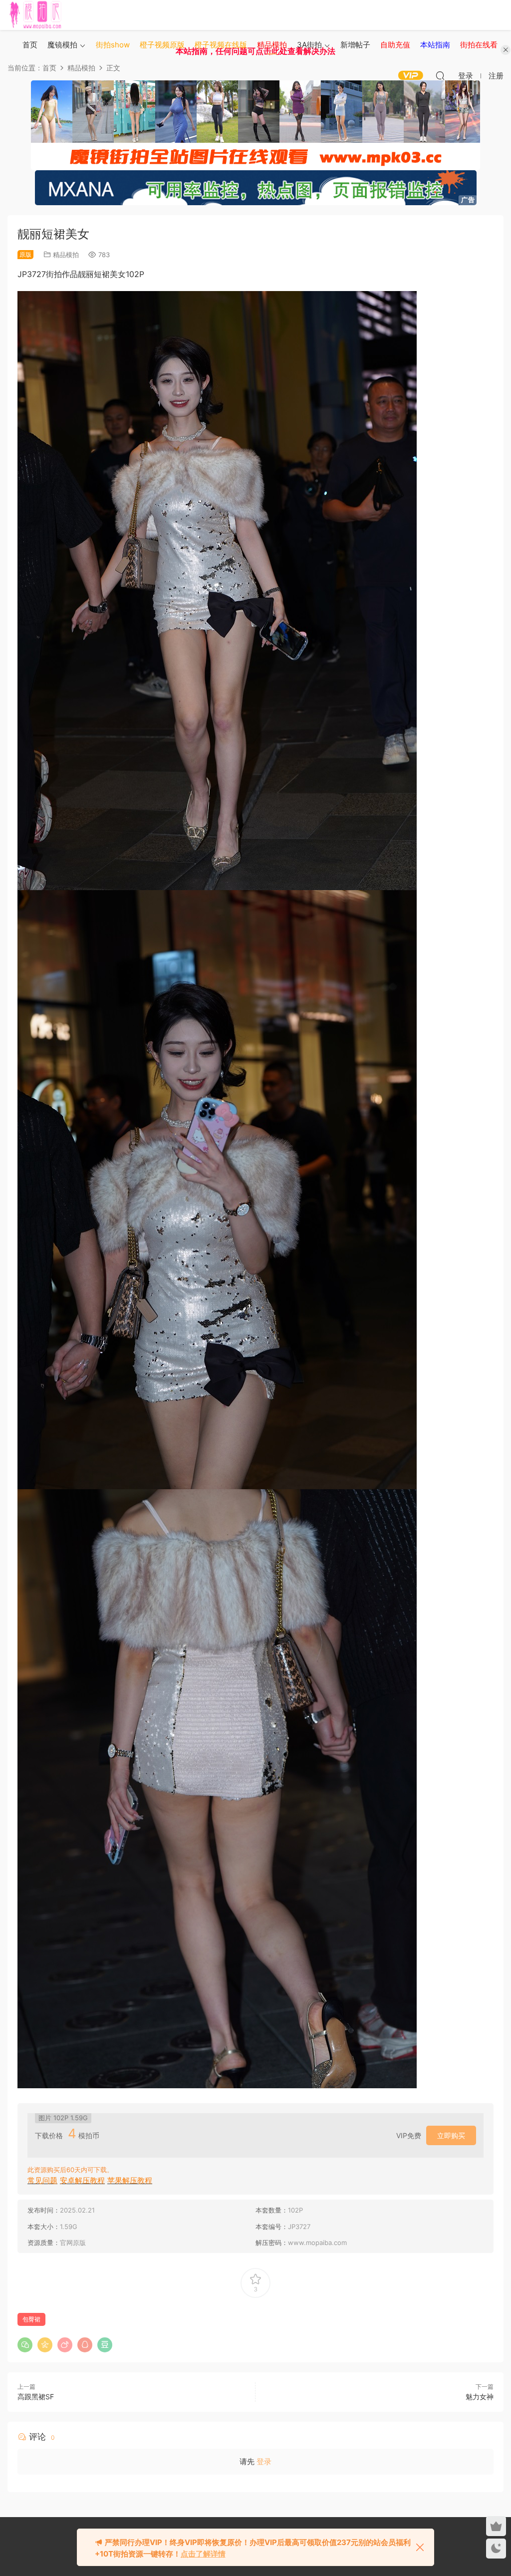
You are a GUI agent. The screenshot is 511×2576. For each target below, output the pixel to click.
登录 (264, 2461)
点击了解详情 (203, 2554)
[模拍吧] (37, 15)
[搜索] (440, 75)
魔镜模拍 (62, 45)
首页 (30, 45)
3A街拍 (309, 45)
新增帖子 (355, 45)
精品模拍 (66, 255)
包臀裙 (31, 2319)
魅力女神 (480, 2397)
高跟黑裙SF (36, 2397)
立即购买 (451, 2135)
